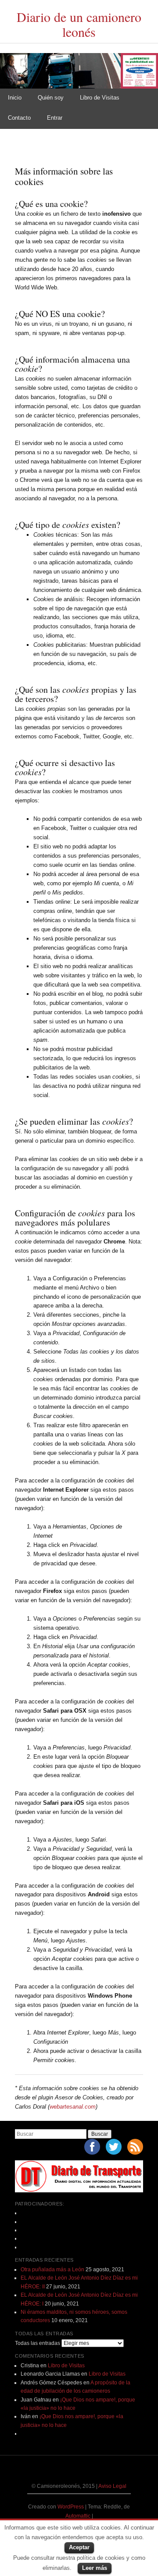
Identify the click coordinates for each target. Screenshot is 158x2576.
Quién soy (51, 98)
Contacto (19, 118)
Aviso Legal (112, 2486)
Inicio (15, 98)
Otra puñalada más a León (52, 2270)
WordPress (71, 2507)
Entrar (55, 118)
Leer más (95, 2568)
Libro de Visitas (100, 98)
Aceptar (79, 2547)
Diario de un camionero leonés (79, 24)
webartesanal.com (73, 2107)
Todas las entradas (38, 2343)
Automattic (79, 2516)
